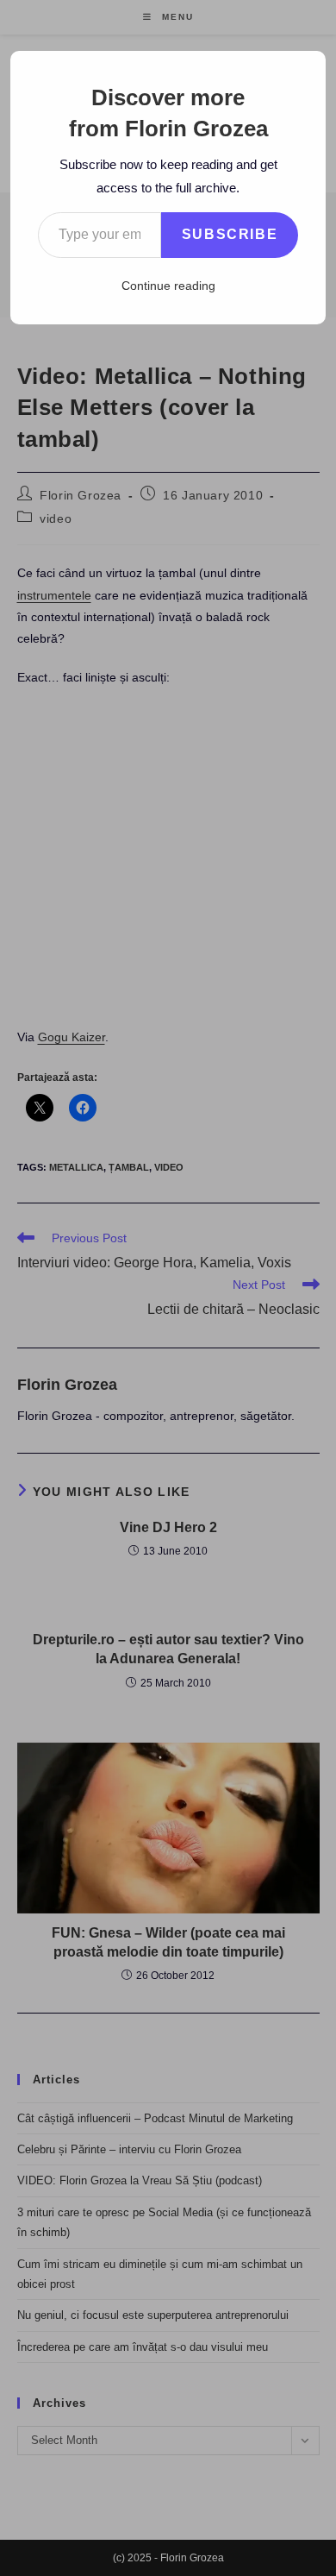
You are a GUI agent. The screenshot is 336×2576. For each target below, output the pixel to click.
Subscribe (230, 234)
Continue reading (168, 286)
